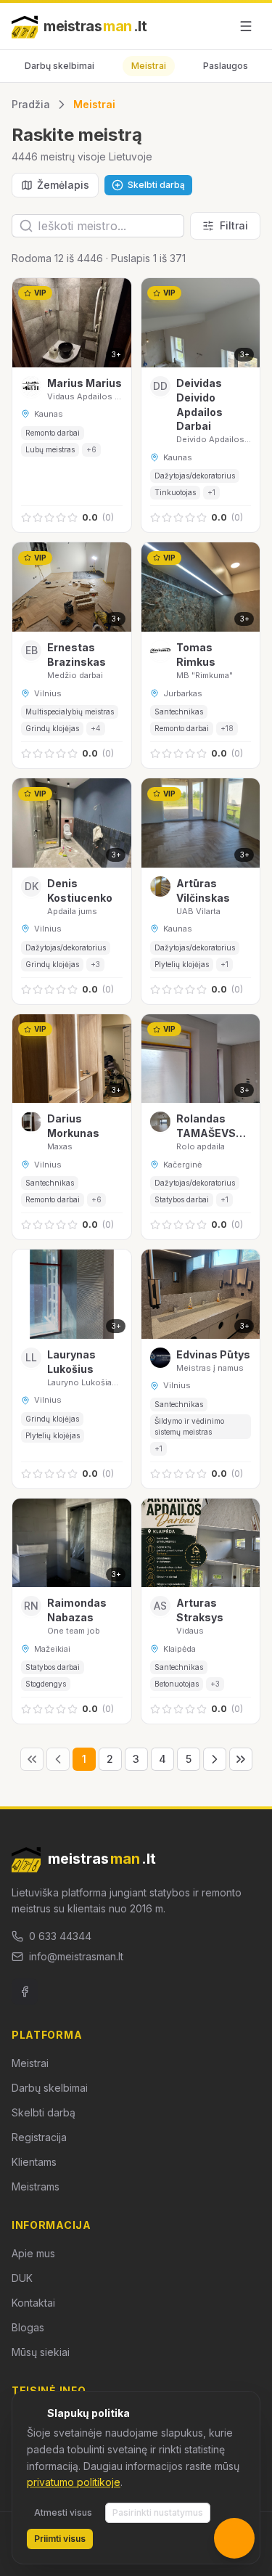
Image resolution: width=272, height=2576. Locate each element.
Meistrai (149, 66)
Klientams (34, 2162)
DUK (22, 2278)
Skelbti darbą (44, 2112)
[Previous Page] (58, 1759)
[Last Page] (241, 1759)
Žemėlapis (63, 185)
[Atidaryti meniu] (246, 26)
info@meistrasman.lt (76, 1956)
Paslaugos (226, 66)
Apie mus (33, 2253)
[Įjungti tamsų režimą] (213, 26)
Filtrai (234, 225)
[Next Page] (215, 1759)
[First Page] (32, 1759)
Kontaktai (33, 2303)
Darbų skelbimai (59, 66)
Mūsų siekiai (41, 2352)
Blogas (28, 2327)
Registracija (39, 2137)
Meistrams (36, 2186)
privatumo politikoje (74, 2482)
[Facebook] (25, 1992)
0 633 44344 (60, 1936)
